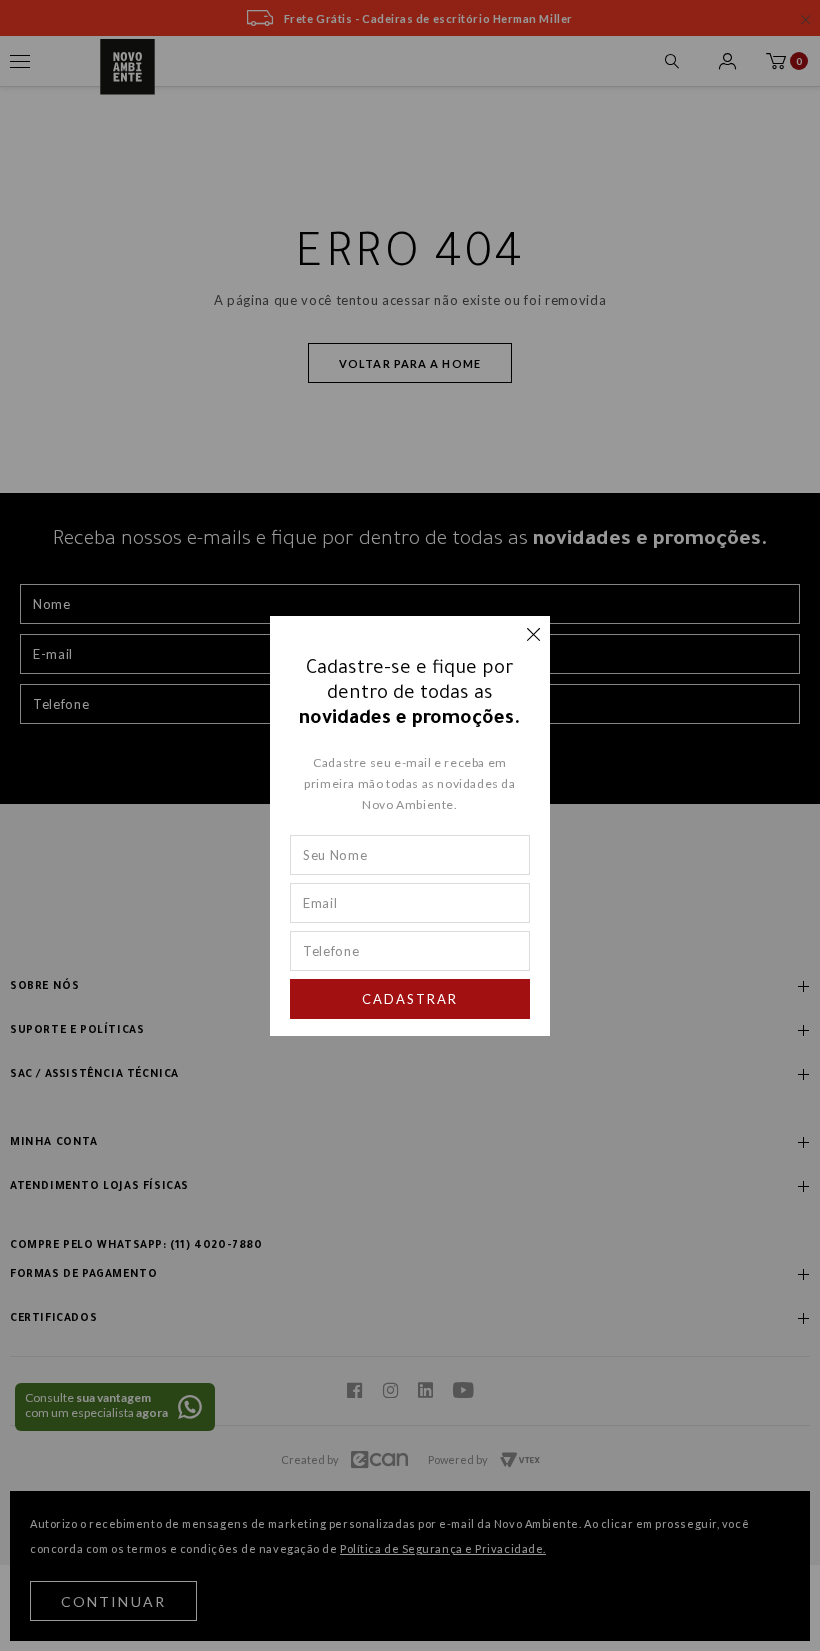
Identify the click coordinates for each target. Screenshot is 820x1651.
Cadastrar (410, 999)
